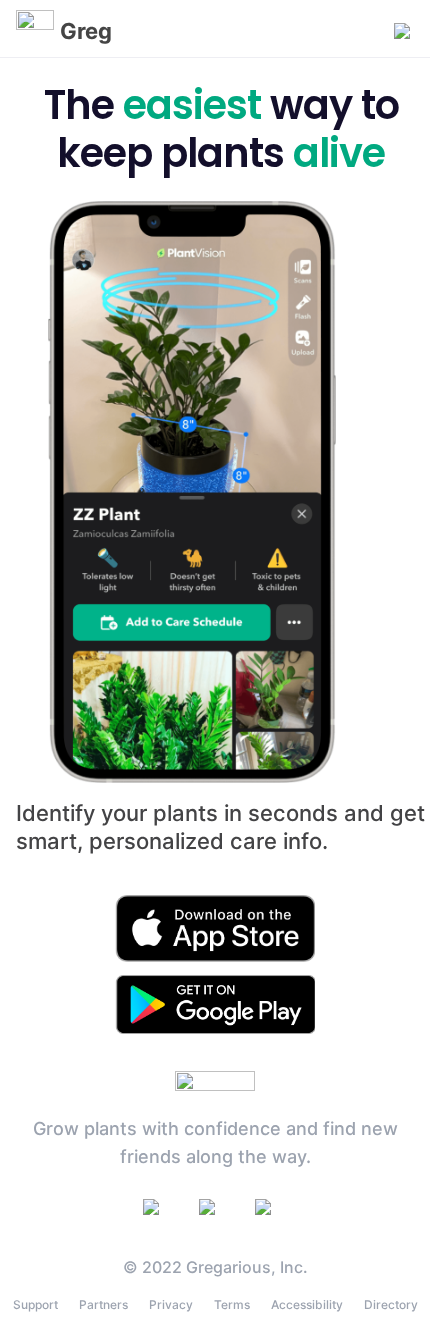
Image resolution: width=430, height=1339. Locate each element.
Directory (391, 1304)
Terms (232, 1304)
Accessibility (307, 1304)
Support (35, 1304)
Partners (103, 1304)
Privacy (171, 1304)
